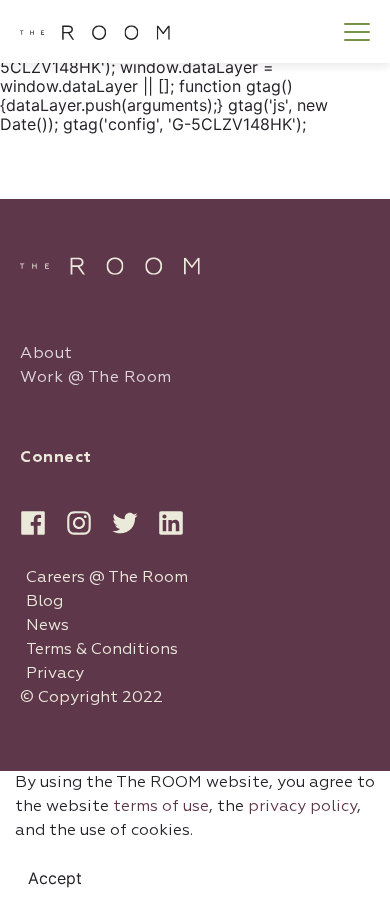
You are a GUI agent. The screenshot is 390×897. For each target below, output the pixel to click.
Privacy (55, 674)
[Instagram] (79, 523)
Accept (55, 878)
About (46, 354)
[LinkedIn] (171, 523)
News (47, 626)
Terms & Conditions (102, 650)
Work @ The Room (96, 378)
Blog (44, 602)
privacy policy (302, 807)
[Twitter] (125, 523)
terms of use (161, 807)
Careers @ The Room (107, 578)
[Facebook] (33, 523)
